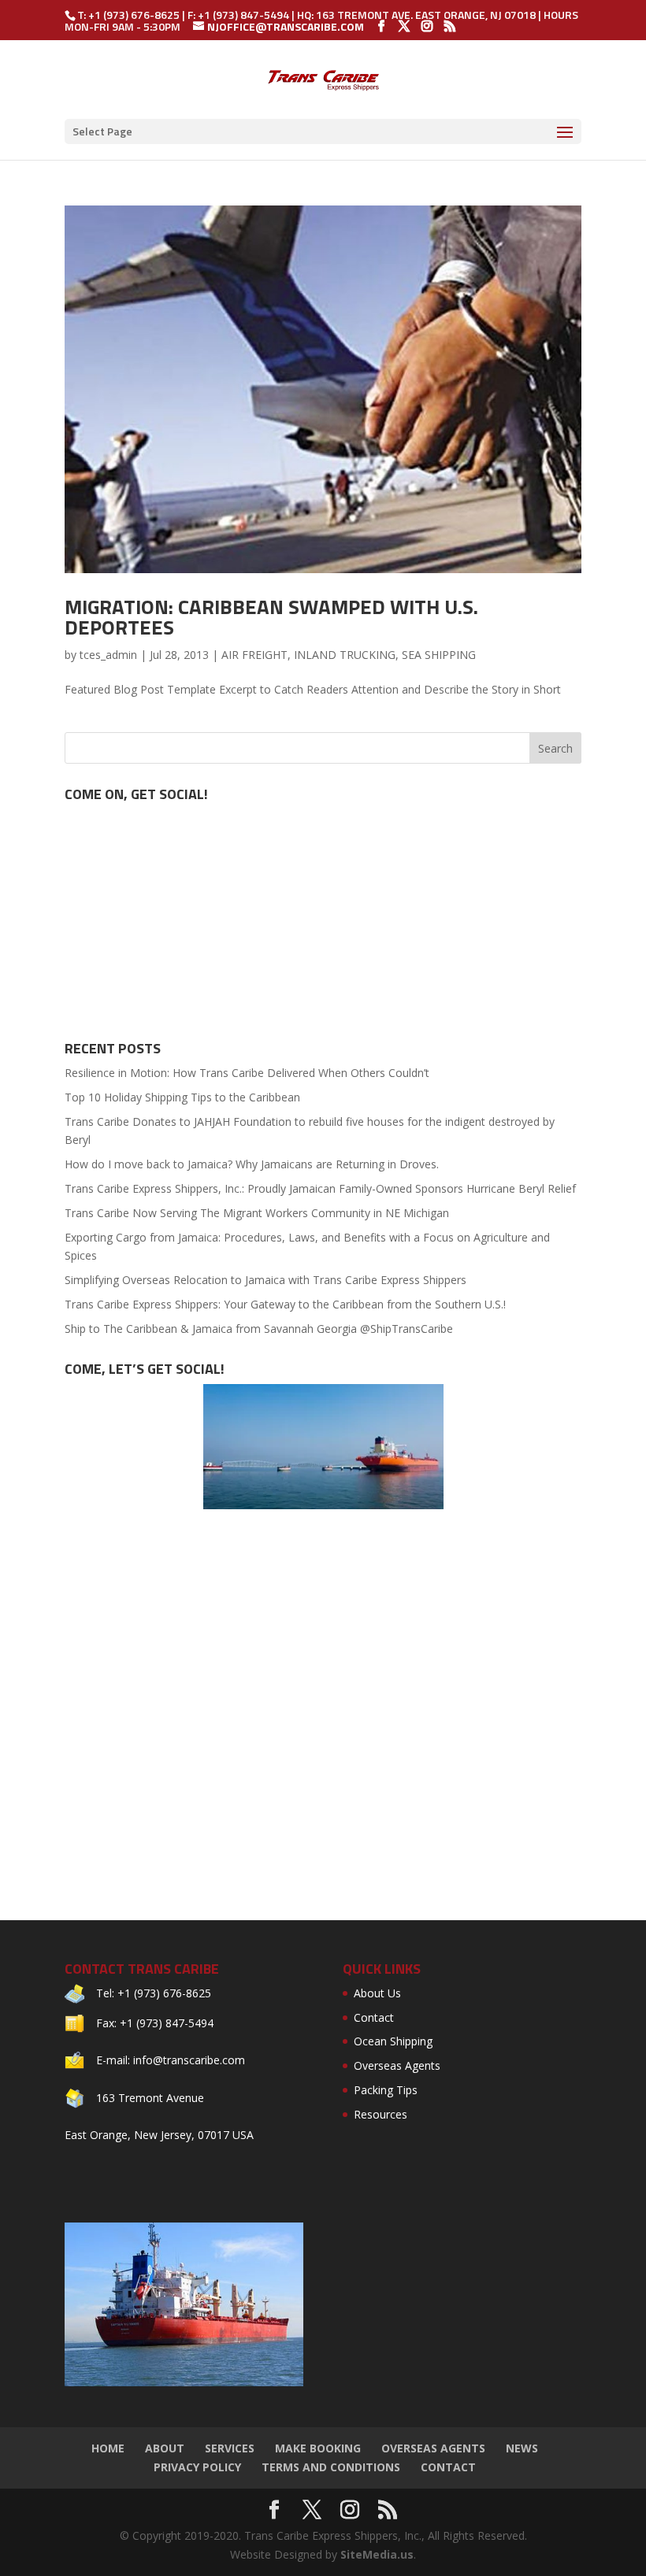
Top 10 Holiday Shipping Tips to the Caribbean (182, 1097)
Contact (374, 2017)
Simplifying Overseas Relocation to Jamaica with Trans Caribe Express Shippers (265, 1280)
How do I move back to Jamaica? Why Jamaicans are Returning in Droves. (252, 1164)
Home (108, 2448)
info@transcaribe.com (189, 2060)
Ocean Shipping (393, 2041)
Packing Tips (386, 2090)
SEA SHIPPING (439, 655)
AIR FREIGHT (254, 655)
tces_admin (108, 655)
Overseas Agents (397, 2065)
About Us (377, 1993)
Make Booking (318, 2448)
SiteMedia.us (377, 2554)
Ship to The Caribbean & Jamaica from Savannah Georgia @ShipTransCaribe (259, 1329)
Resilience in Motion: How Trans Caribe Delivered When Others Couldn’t (247, 1073)
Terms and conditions (331, 2467)
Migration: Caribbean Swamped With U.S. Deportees (271, 617)
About (165, 2448)
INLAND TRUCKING (345, 655)
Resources (381, 2114)
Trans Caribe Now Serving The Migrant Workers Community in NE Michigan (257, 1213)
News (522, 2448)
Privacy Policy (197, 2467)
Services (230, 2448)
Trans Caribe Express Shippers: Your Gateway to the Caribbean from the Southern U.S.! (285, 1304)
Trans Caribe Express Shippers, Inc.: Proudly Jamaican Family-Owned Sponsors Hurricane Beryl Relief (320, 1188)
